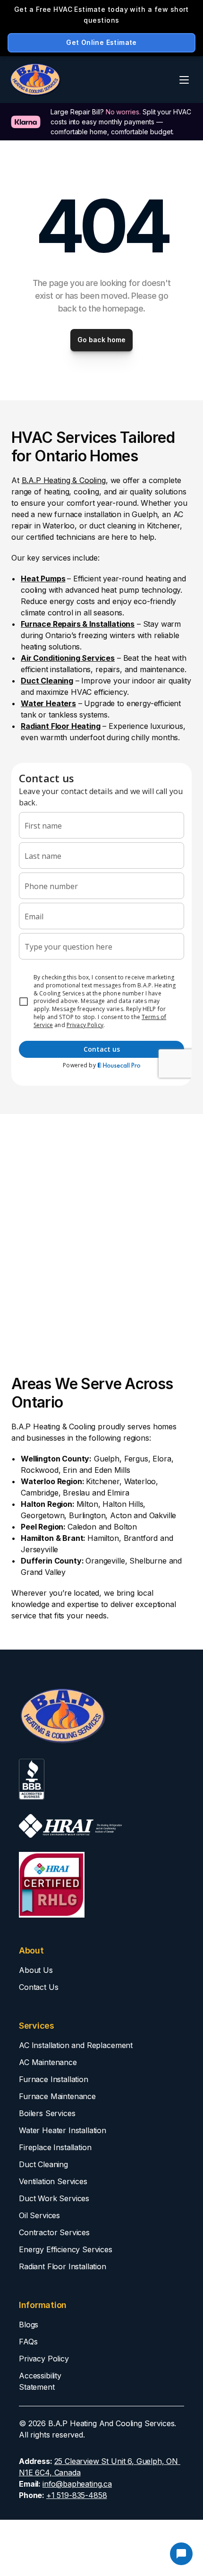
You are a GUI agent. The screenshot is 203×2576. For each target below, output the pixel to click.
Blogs (29, 2325)
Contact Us (38, 1987)
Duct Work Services (54, 2198)
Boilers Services (47, 2113)
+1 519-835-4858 (77, 2495)
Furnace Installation (54, 2079)
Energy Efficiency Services (66, 2249)
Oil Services (39, 2215)
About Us (36, 1970)
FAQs (28, 2342)
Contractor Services (54, 2232)
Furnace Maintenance (57, 2096)
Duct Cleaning (43, 2164)
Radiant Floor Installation (63, 2266)
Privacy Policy (44, 2359)
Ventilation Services (53, 2181)
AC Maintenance (48, 2062)
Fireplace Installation (55, 2147)
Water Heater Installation (63, 2130)
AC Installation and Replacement (76, 2045)
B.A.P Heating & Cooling (64, 480)
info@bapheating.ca (77, 2484)
